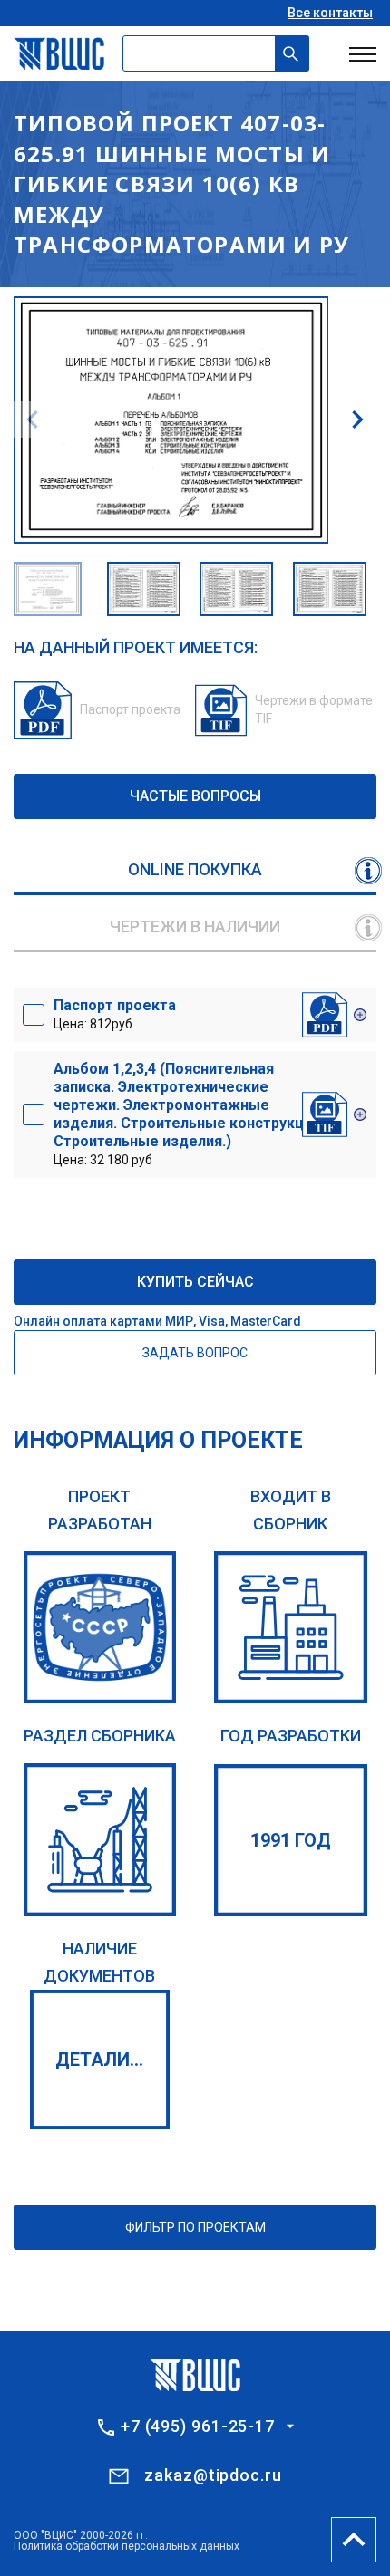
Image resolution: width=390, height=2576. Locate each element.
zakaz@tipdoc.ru (213, 2475)
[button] (357, 420)
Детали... (99, 2060)
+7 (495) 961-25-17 (198, 2426)
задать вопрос (195, 1353)
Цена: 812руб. (115, 1014)
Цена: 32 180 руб (187, 1114)
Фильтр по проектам (195, 2227)
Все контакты (330, 13)
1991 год (291, 1840)
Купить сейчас (195, 1282)
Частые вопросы (195, 796)
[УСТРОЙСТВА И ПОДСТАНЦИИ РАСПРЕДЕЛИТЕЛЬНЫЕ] (100, 1840)
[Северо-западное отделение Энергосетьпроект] (100, 1628)
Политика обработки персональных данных (127, 2546)
